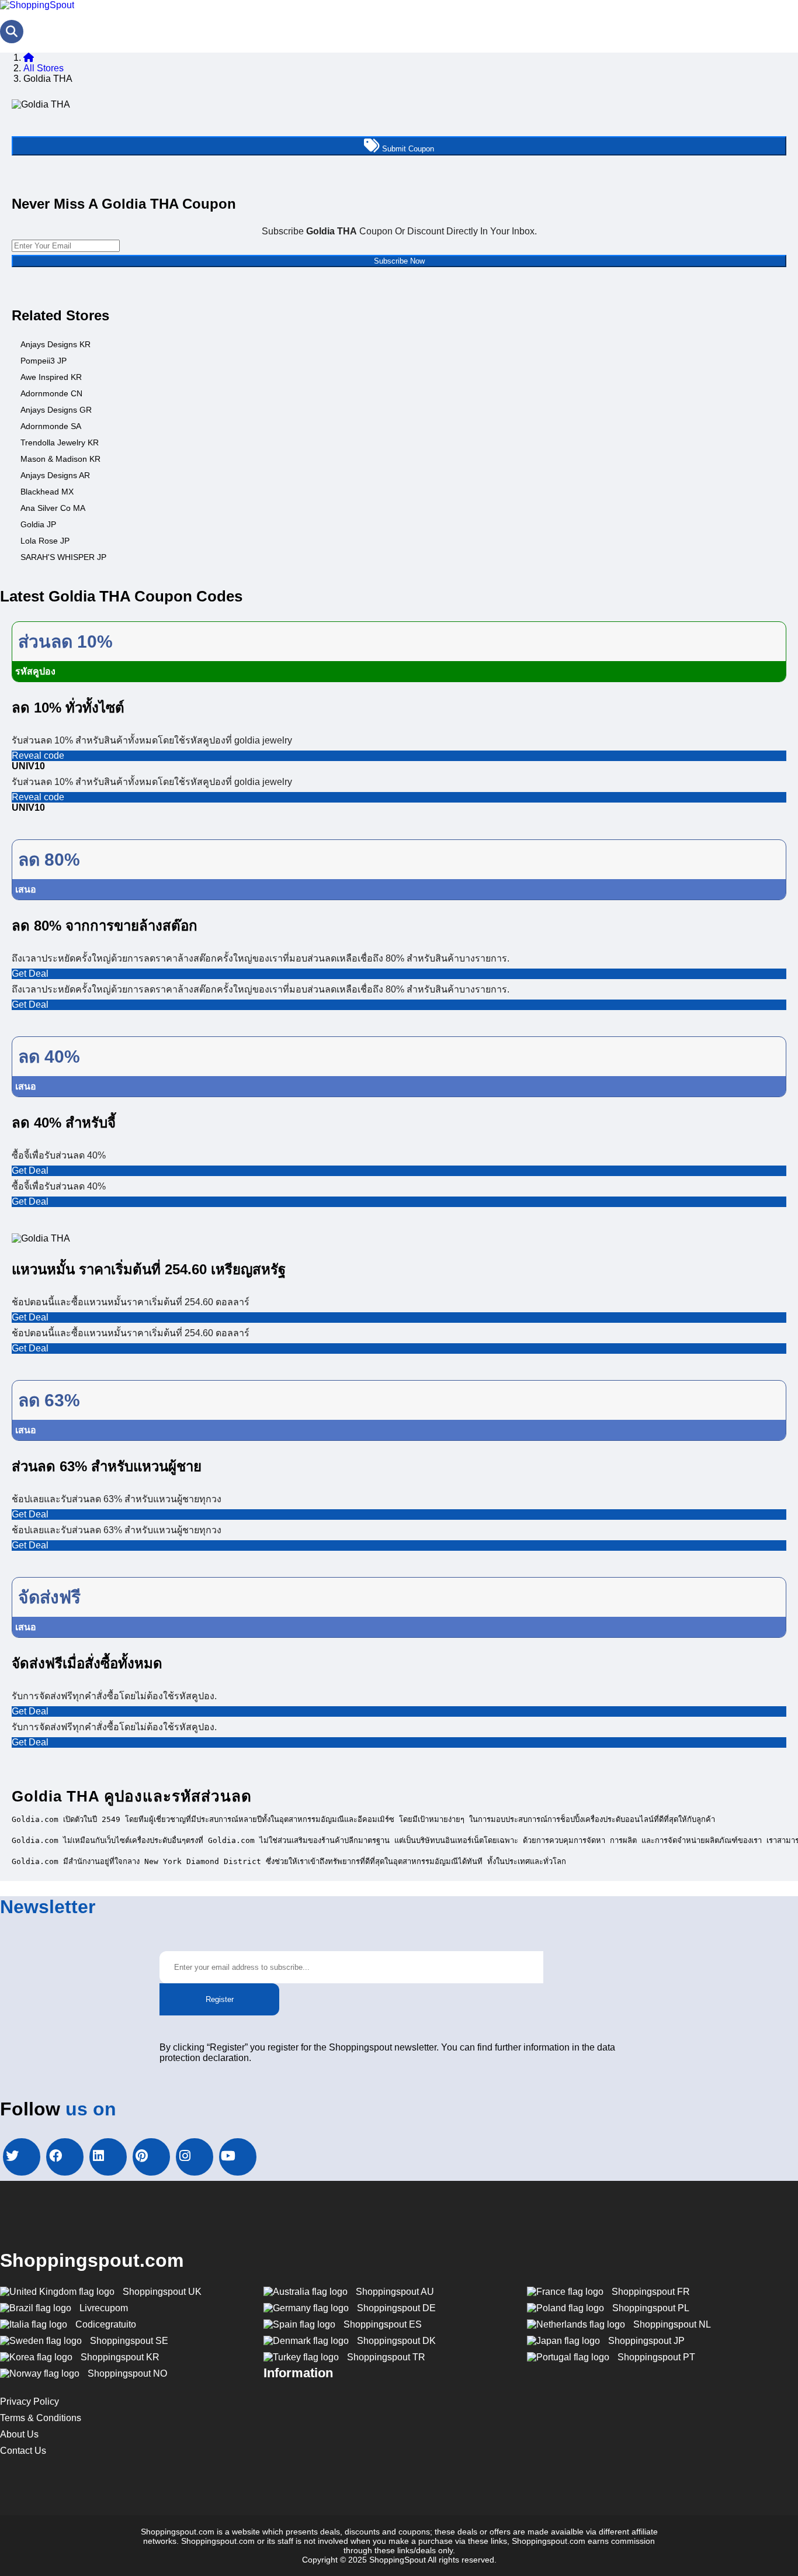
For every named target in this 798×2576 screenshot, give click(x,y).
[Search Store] (12, 32)
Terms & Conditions (41, 2418)
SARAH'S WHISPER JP (63, 557)
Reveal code (38, 755)
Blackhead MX (47, 492)
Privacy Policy (30, 2402)
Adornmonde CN (51, 393)
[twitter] (22, 2157)
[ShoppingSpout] (37, 5)
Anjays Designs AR (55, 475)
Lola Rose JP (45, 541)
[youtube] (238, 2157)
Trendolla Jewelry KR (60, 442)
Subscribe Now (399, 261)
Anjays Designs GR (56, 410)
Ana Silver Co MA (53, 508)
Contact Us (23, 2451)
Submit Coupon (407, 149)
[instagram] (195, 2157)
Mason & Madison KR (60, 459)
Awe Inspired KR (51, 377)
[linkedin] (108, 2157)
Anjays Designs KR (55, 344)
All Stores (44, 68)
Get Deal (30, 974)
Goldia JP (38, 524)
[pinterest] (151, 2157)
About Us (19, 2434)
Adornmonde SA (51, 426)
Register (220, 1999)
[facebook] (65, 2157)
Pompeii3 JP (44, 361)
